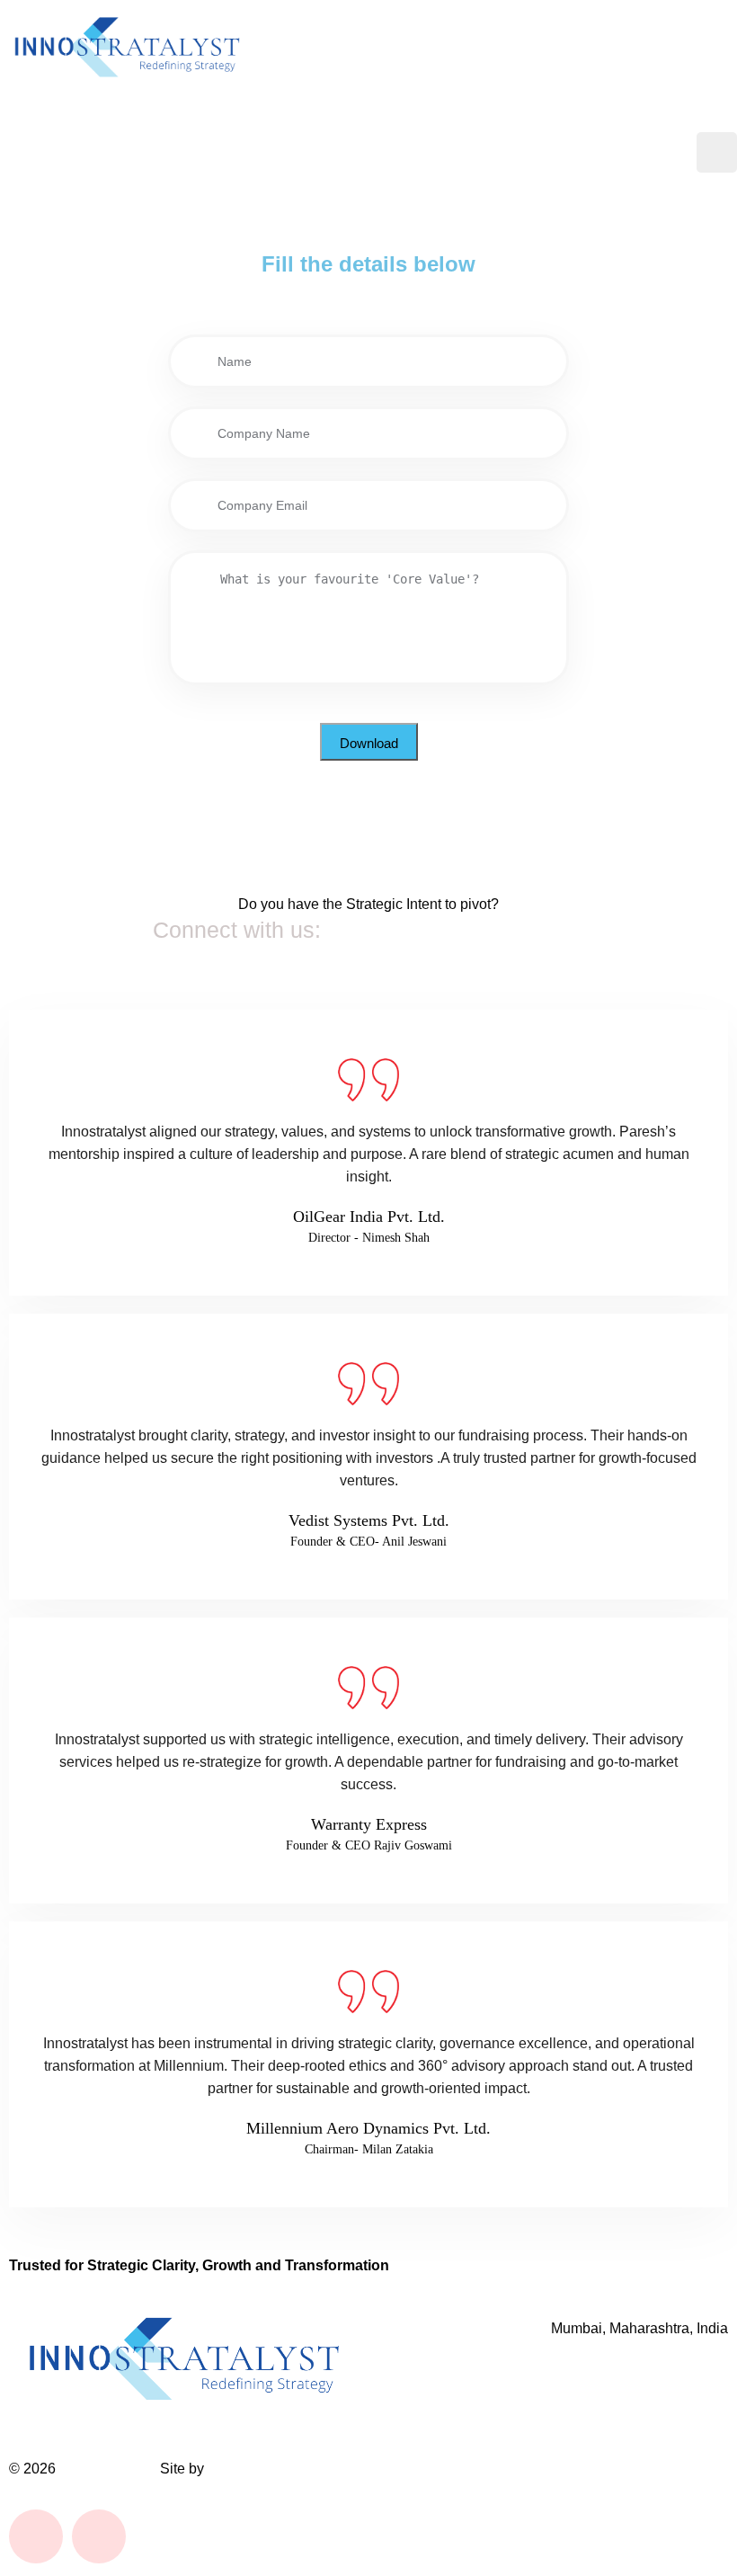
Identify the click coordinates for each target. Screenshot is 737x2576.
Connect (640, 152)
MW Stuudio (247, 2469)
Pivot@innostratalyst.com (456, 930)
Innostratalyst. (108, 2469)
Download (369, 743)
